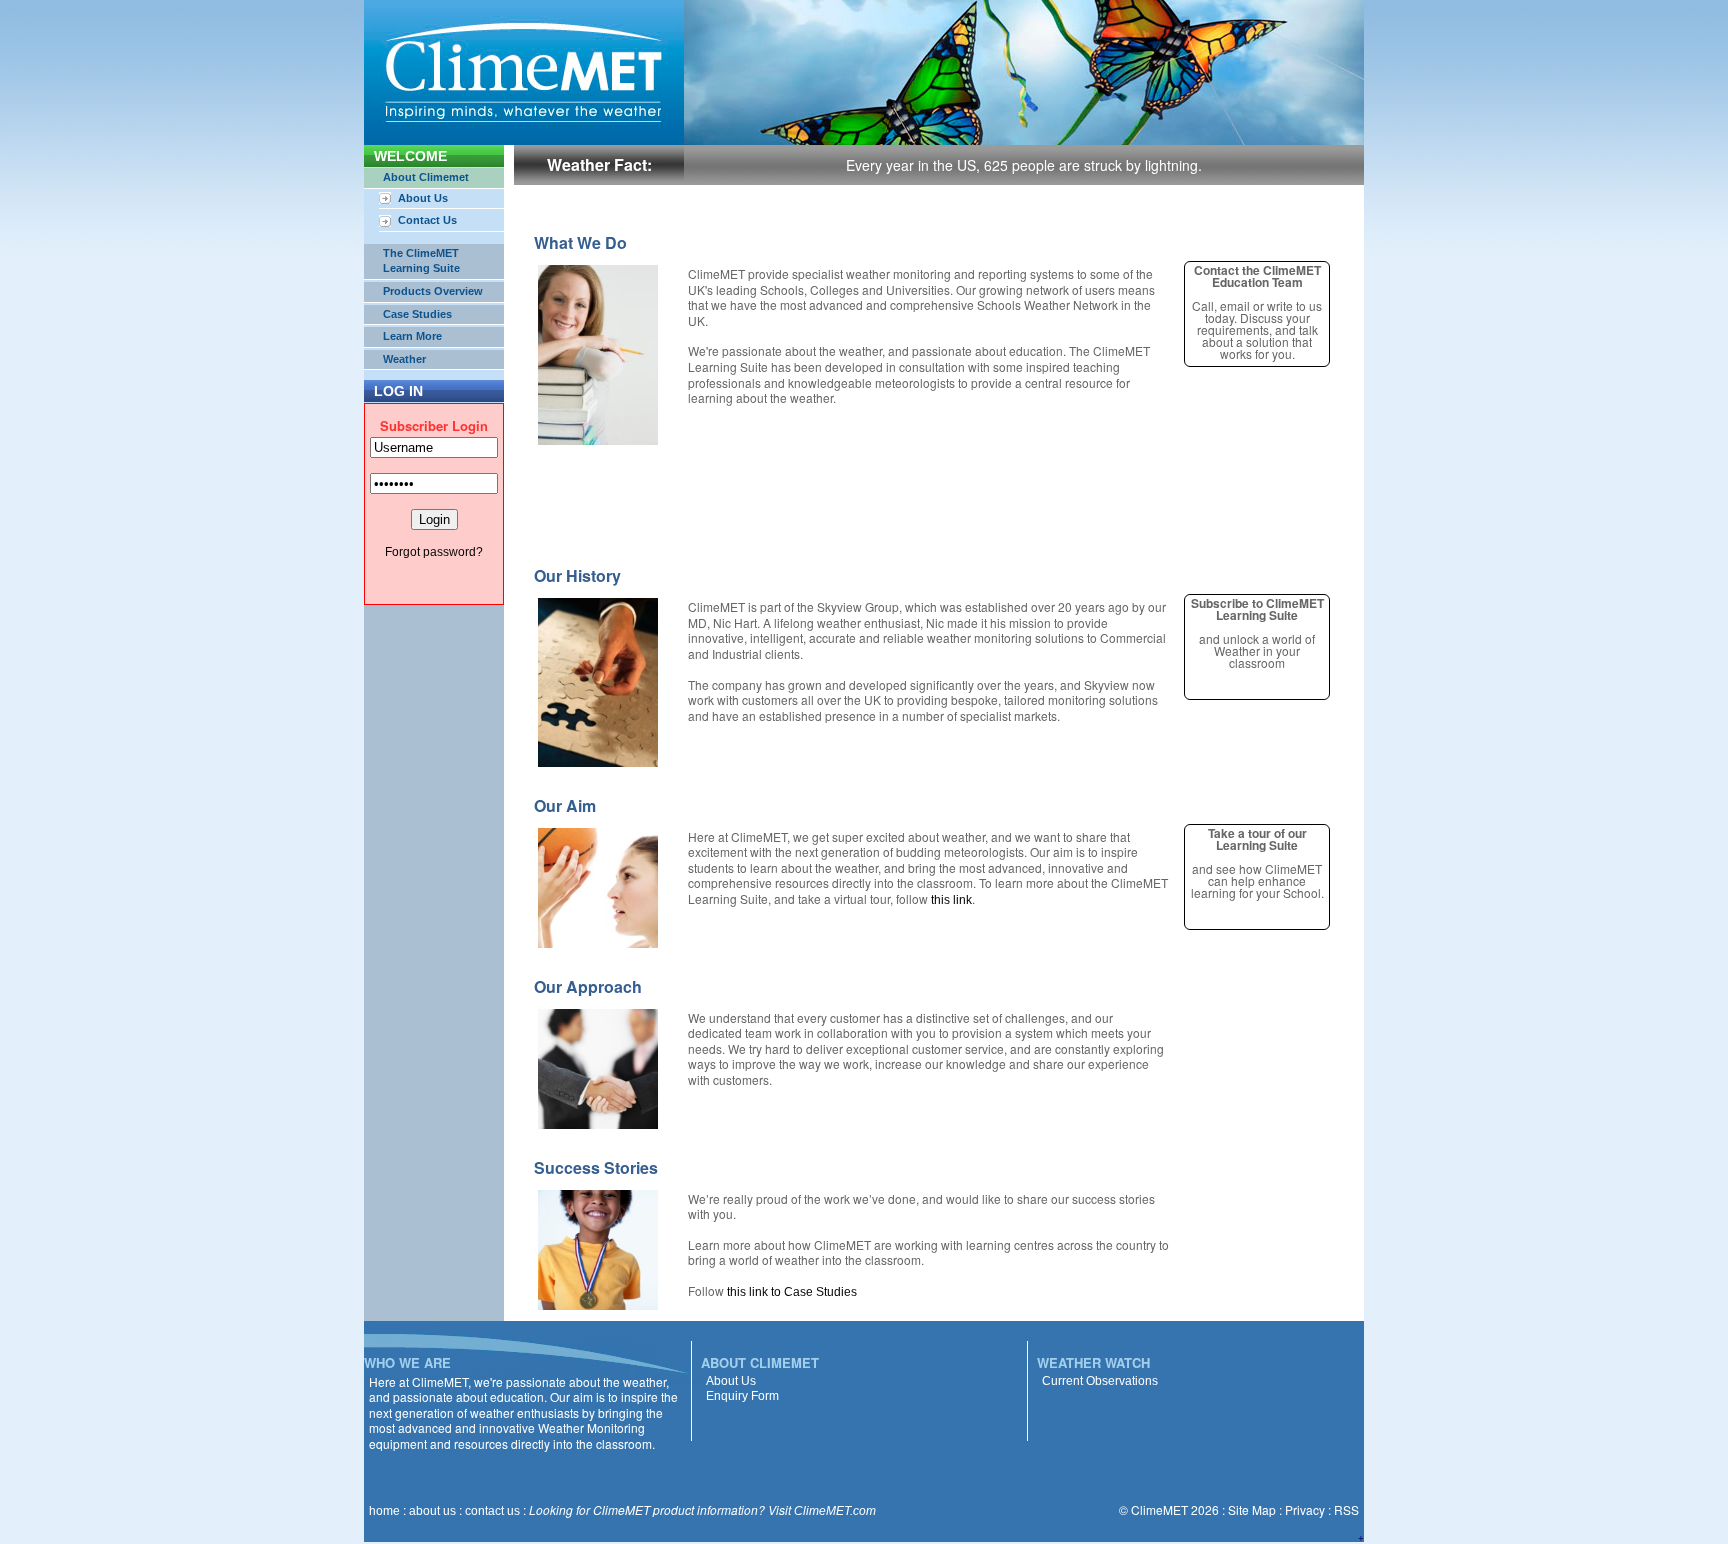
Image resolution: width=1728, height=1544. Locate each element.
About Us (423, 198)
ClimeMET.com (835, 1511)
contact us (492, 1511)
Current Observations (1100, 1381)
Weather (404, 359)
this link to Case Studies (792, 1292)
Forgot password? (434, 552)
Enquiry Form (742, 1396)
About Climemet (426, 177)
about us (432, 1511)
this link (951, 900)
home (384, 1511)
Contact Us (427, 220)
